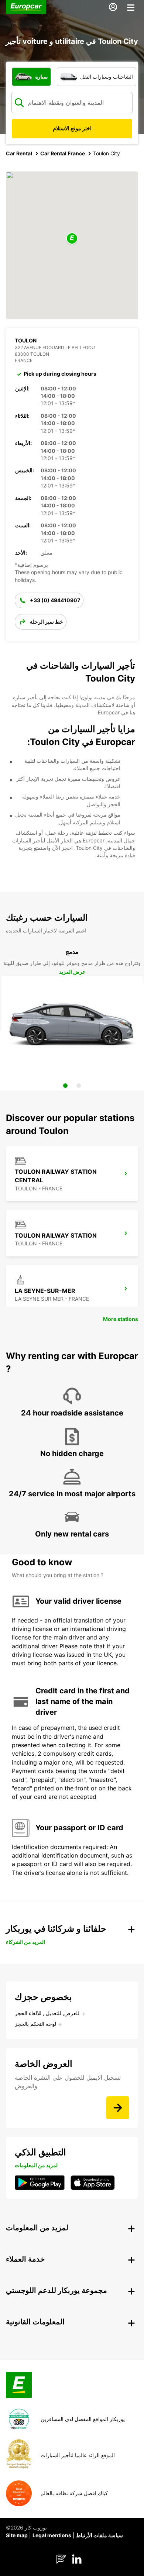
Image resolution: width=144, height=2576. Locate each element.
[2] (79, 1086)
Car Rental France (63, 153)
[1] (65, 1086)
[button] (72, 239)
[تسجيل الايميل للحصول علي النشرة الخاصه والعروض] (118, 2108)
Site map (17, 2535)
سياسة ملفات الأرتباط (100, 2535)
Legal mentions (52, 2535)
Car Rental (19, 153)
